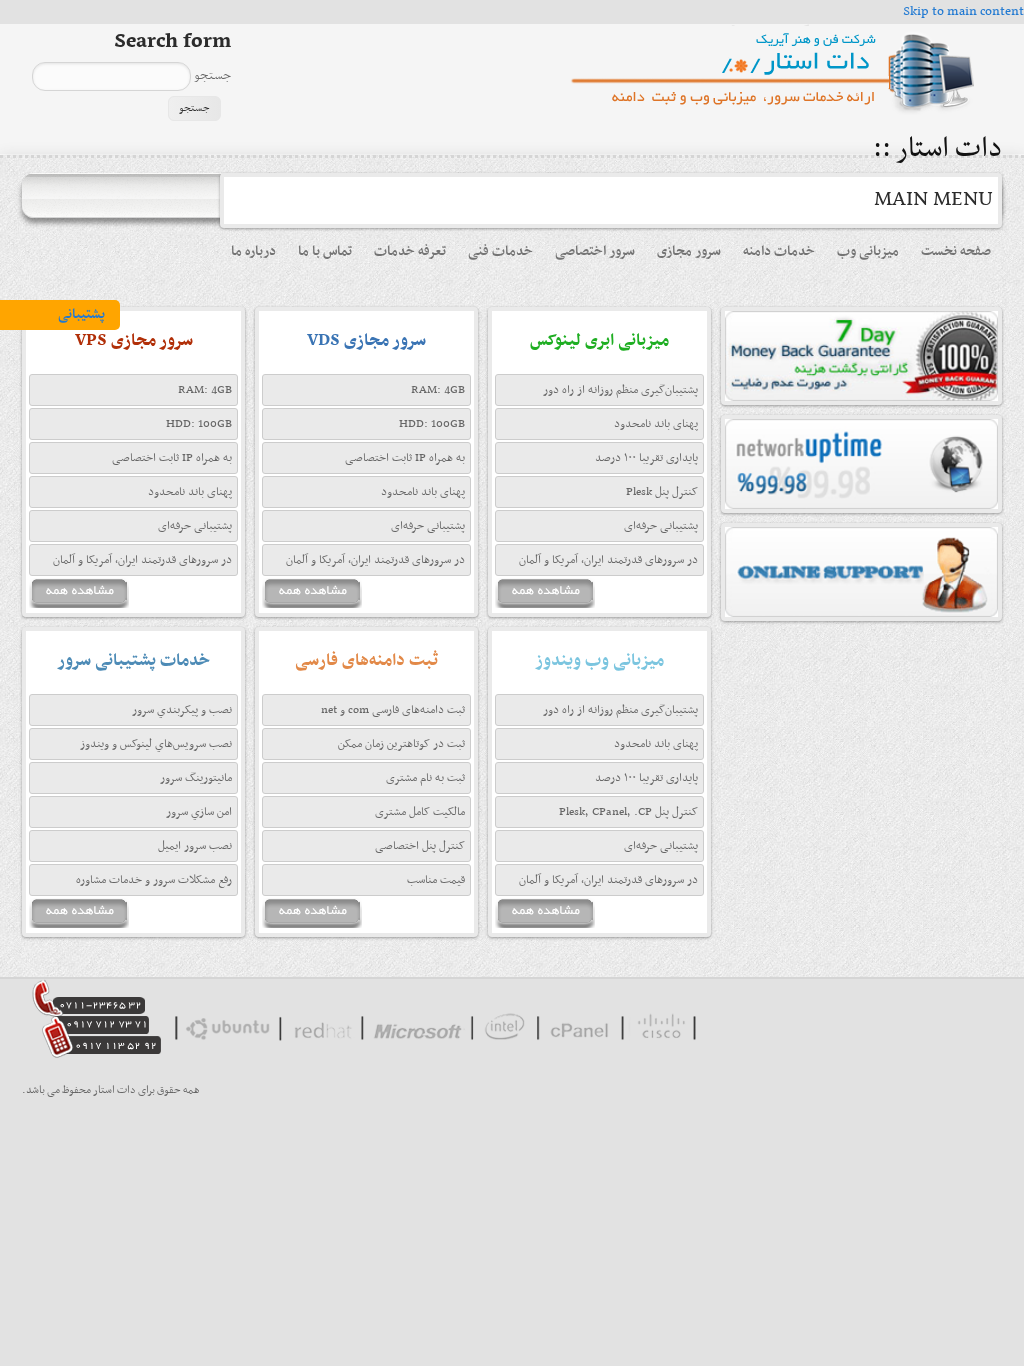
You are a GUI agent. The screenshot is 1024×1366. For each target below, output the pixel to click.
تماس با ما (325, 251)
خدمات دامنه (779, 251)
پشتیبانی (81, 314)
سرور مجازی (689, 251)
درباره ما (253, 251)
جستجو (211, 75)
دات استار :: (934, 149)
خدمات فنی (500, 251)
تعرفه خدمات (410, 251)
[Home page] (781, 113)
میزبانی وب (868, 251)
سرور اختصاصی (595, 251)
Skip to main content (963, 11)
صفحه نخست (956, 251)
